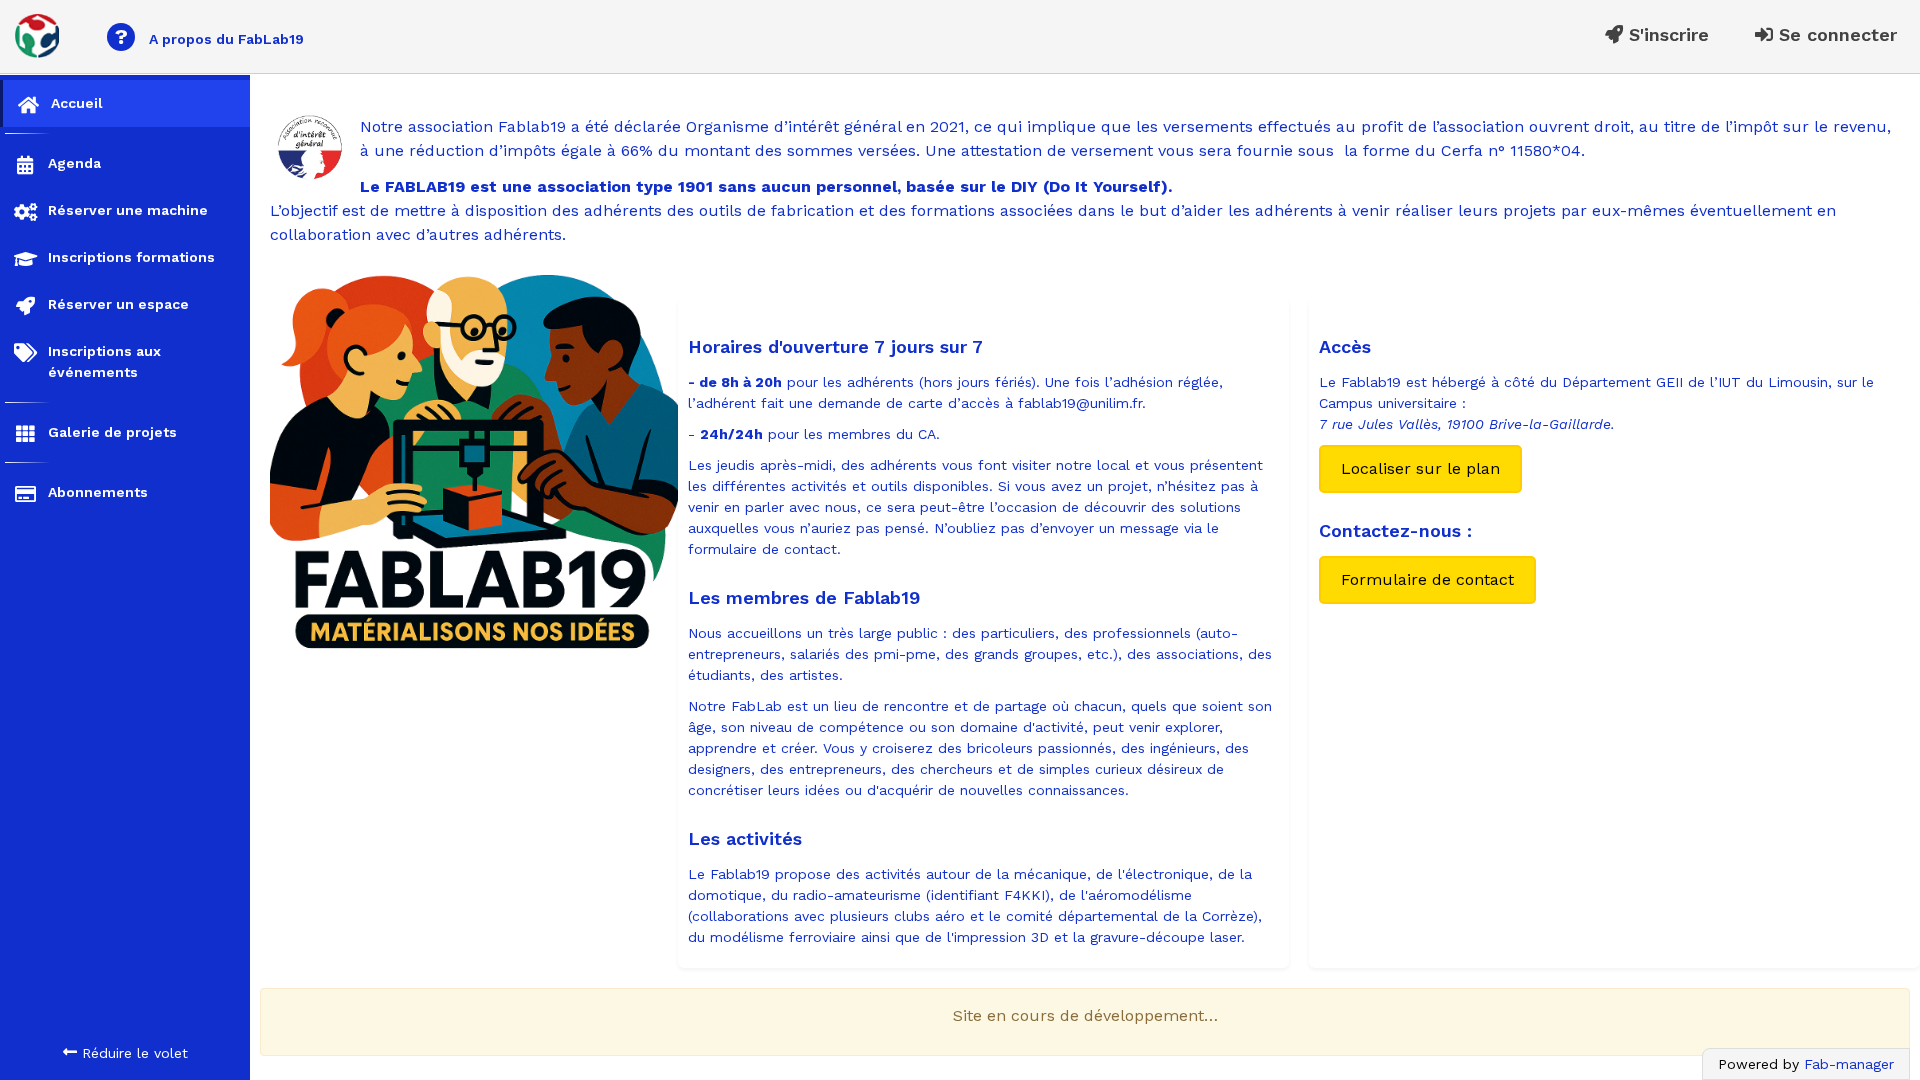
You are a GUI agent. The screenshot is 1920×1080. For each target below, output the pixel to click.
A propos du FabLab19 (209, 36)
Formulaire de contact (1427, 579)
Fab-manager (1849, 1064)
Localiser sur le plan (1420, 468)
